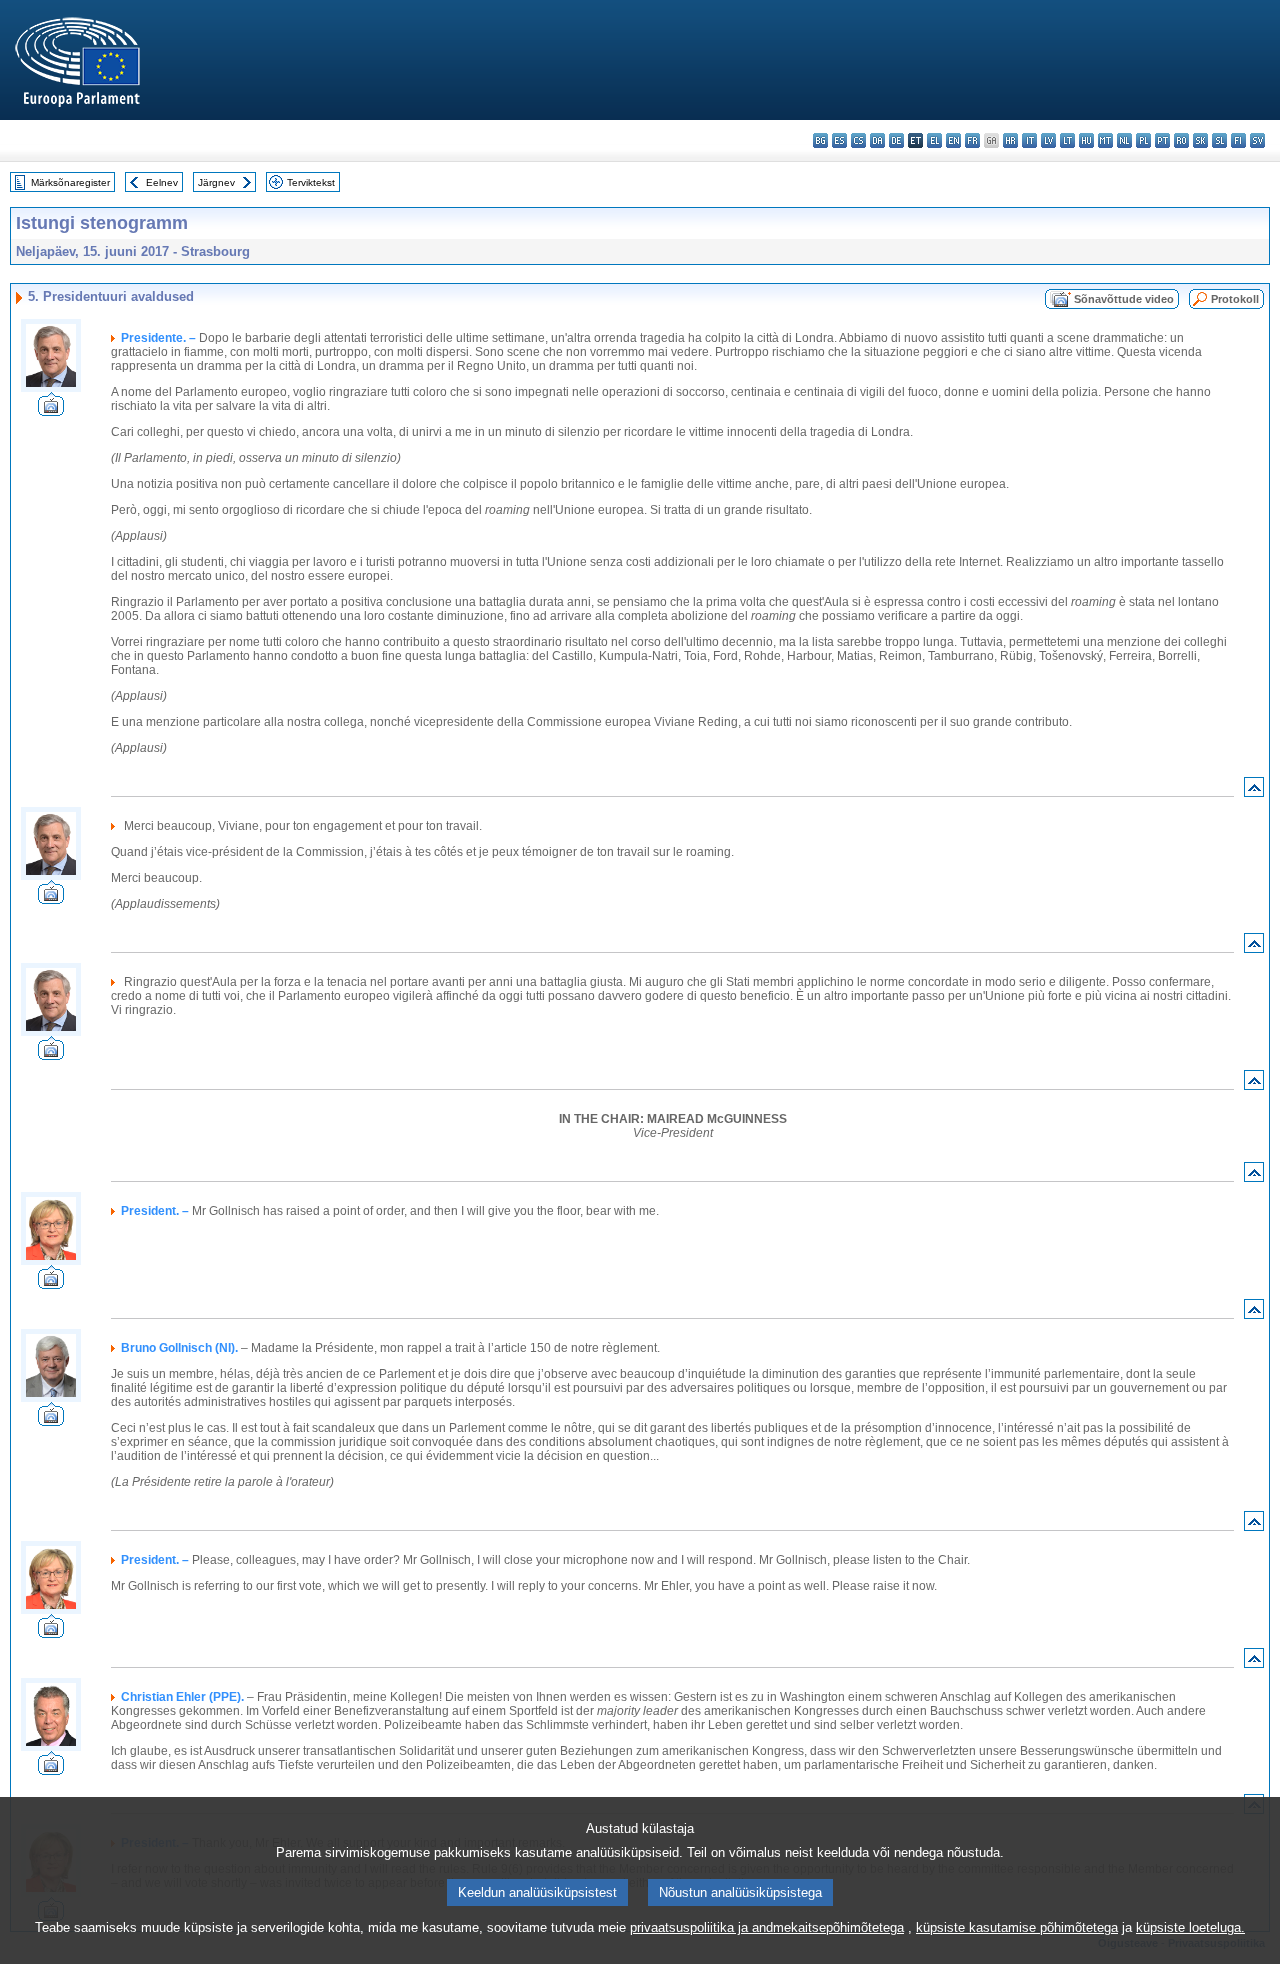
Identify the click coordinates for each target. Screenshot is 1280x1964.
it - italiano (1029, 140)
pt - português (1162, 140)
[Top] (1254, 791)
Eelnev (162, 182)
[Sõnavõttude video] (51, 410)
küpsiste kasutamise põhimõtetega (1017, 1927)
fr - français (972, 140)
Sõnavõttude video (1124, 299)
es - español (839, 140)
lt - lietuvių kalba (1067, 140)
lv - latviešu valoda (1048, 140)
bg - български (820, 140)
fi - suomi (1238, 140)
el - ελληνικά (934, 140)
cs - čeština (858, 140)
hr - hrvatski (1010, 140)
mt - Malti (1105, 140)
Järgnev (216, 182)
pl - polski (1143, 140)
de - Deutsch (896, 140)
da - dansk (877, 140)
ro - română (1181, 140)
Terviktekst (311, 182)
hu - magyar (1086, 140)
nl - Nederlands (1124, 140)
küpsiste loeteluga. (1190, 1927)
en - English (953, 140)
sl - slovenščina (1219, 140)
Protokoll (1235, 299)
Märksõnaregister (70, 182)
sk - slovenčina (1200, 140)
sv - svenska (1257, 140)
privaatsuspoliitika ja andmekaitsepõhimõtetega (767, 1927)
